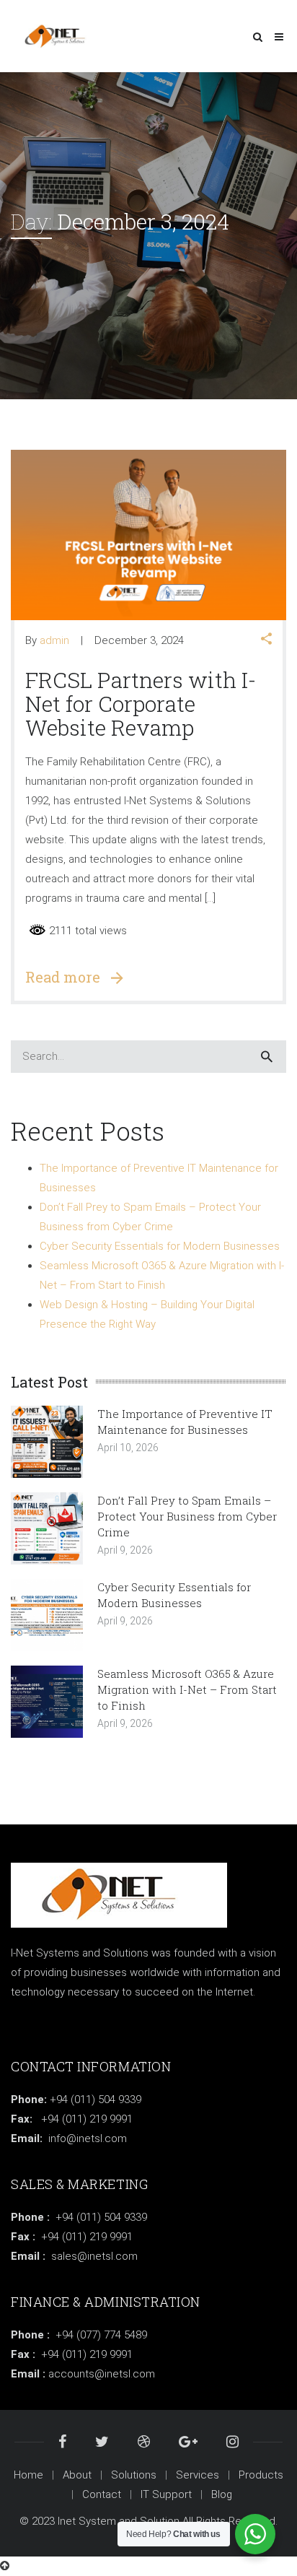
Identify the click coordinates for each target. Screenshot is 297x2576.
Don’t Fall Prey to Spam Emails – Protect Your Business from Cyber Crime (187, 1516)
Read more (68, 977)
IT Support (166, 2494)
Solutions (134, 2475)
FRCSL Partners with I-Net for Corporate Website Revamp (141, 704)
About (77, 2475)
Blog (222, 2494)
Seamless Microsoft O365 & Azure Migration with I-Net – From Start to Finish (187, 1689)
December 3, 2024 (139, 640)
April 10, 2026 (128, 1448)
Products (261, 2475)
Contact (102, 2494)
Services (198, 2475)
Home (28, 2475)
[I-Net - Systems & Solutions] (59, 36)
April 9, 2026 (125, 1550)
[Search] (267, 1057)
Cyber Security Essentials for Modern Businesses (160, 1246)
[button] (266, 640)
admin (54, 640)
